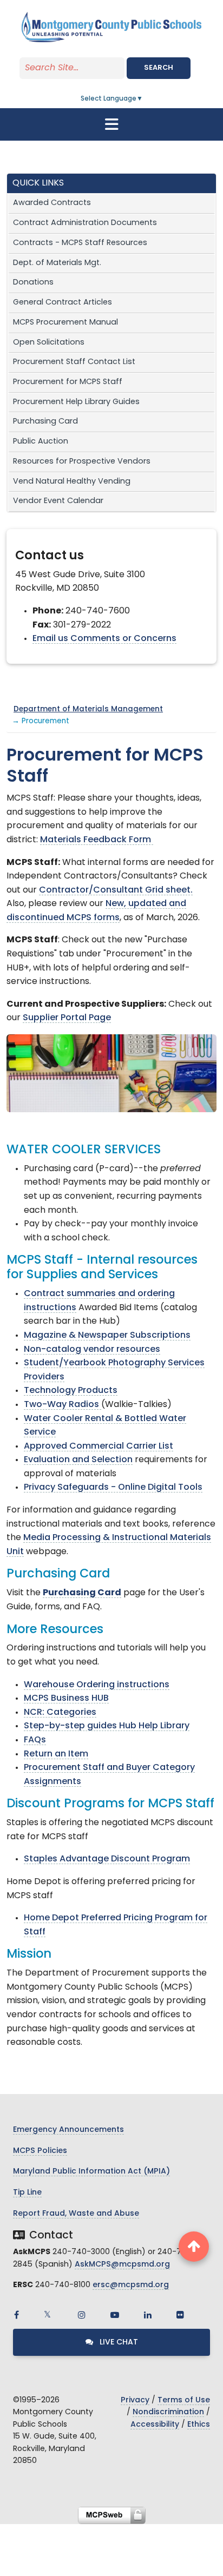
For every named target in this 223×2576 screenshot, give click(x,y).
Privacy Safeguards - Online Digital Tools (113, 1488)
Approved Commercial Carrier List (99, 1446)
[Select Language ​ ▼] (143, 99)
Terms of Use (184, 2400)
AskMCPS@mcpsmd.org (122, 2265)
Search (159, 68)
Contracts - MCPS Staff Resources (80, 243)
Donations (33, 283)
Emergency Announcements (68, 2130)
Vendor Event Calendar (58, 501)
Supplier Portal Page (67, 1018)
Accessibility (155, 2425)
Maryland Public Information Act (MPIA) (91, 2172)
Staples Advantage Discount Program (107, 1859)
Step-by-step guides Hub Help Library (107, 1726)
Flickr (180, 2315)
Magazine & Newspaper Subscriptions (107, 1336)
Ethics (199, 2425)
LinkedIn (148, 2315)
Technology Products (71, 1391)
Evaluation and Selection (78, 1460)
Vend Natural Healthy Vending (72, 482)
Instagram (82, 2315)
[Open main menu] (111, 124)
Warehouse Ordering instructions (97, 1685)
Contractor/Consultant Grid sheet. (116, 890)
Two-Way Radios (63, 1405)
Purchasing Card (45, 422)
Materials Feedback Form (97, 840)
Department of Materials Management (88, 709)
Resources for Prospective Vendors (82, 462)
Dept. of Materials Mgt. (57, 263)
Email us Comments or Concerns (104, 639)
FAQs (35, 1740)
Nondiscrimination (168, 2412)
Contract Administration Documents (85, 223)
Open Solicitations (49, 343)
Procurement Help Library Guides (76, 402)
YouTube (115, 2315)
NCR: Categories (60, 1713)
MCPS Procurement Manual (65, 323)
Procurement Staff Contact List (74, 362)
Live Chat (118, 2343)
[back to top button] (194, 2247)
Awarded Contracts (52, 203)
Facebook (16, 2315)
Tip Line (27, 2193)
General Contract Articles (63, 303)
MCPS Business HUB (66, 1699)
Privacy (135, 2400)
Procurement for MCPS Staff (68, 382)
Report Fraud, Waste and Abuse (76, 2214)
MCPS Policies (40, 2151)
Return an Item (56, 1754)
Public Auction (41, 442)
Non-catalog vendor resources (92, 1350)
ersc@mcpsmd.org (131, 2285)
